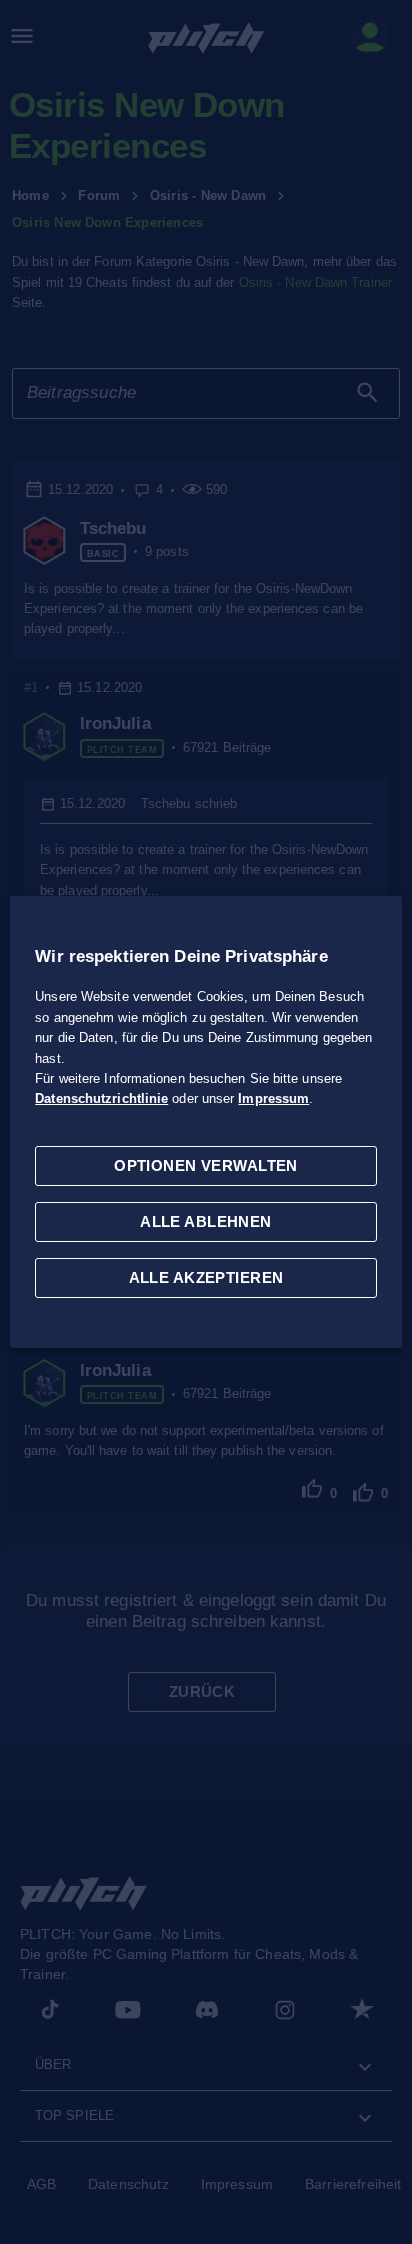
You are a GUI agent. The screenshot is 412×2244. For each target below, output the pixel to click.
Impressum (273, 1098)
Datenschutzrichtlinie (101, 1098)
